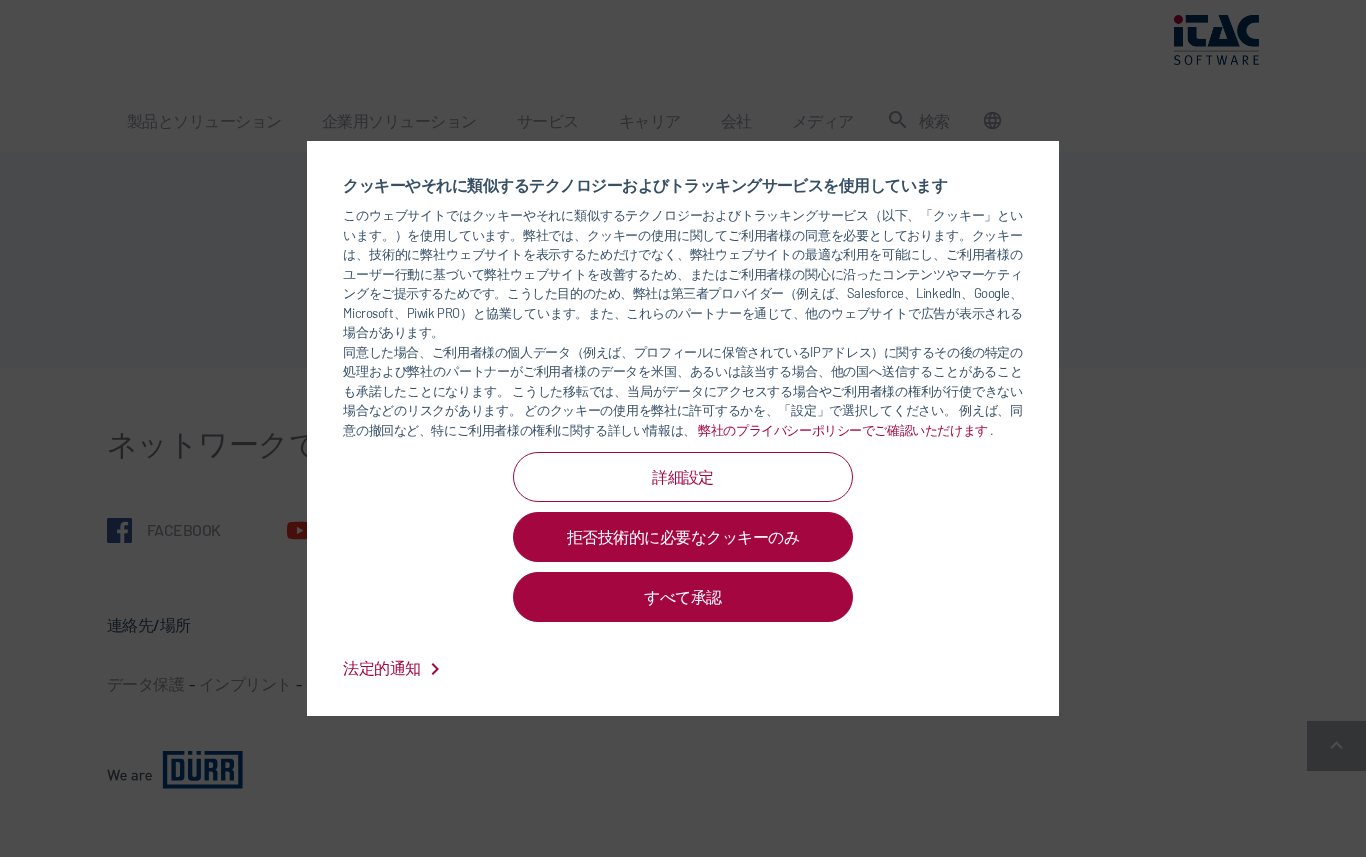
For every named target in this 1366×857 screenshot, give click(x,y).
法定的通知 (383, 667)
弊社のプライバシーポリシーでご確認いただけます (844, 430)
